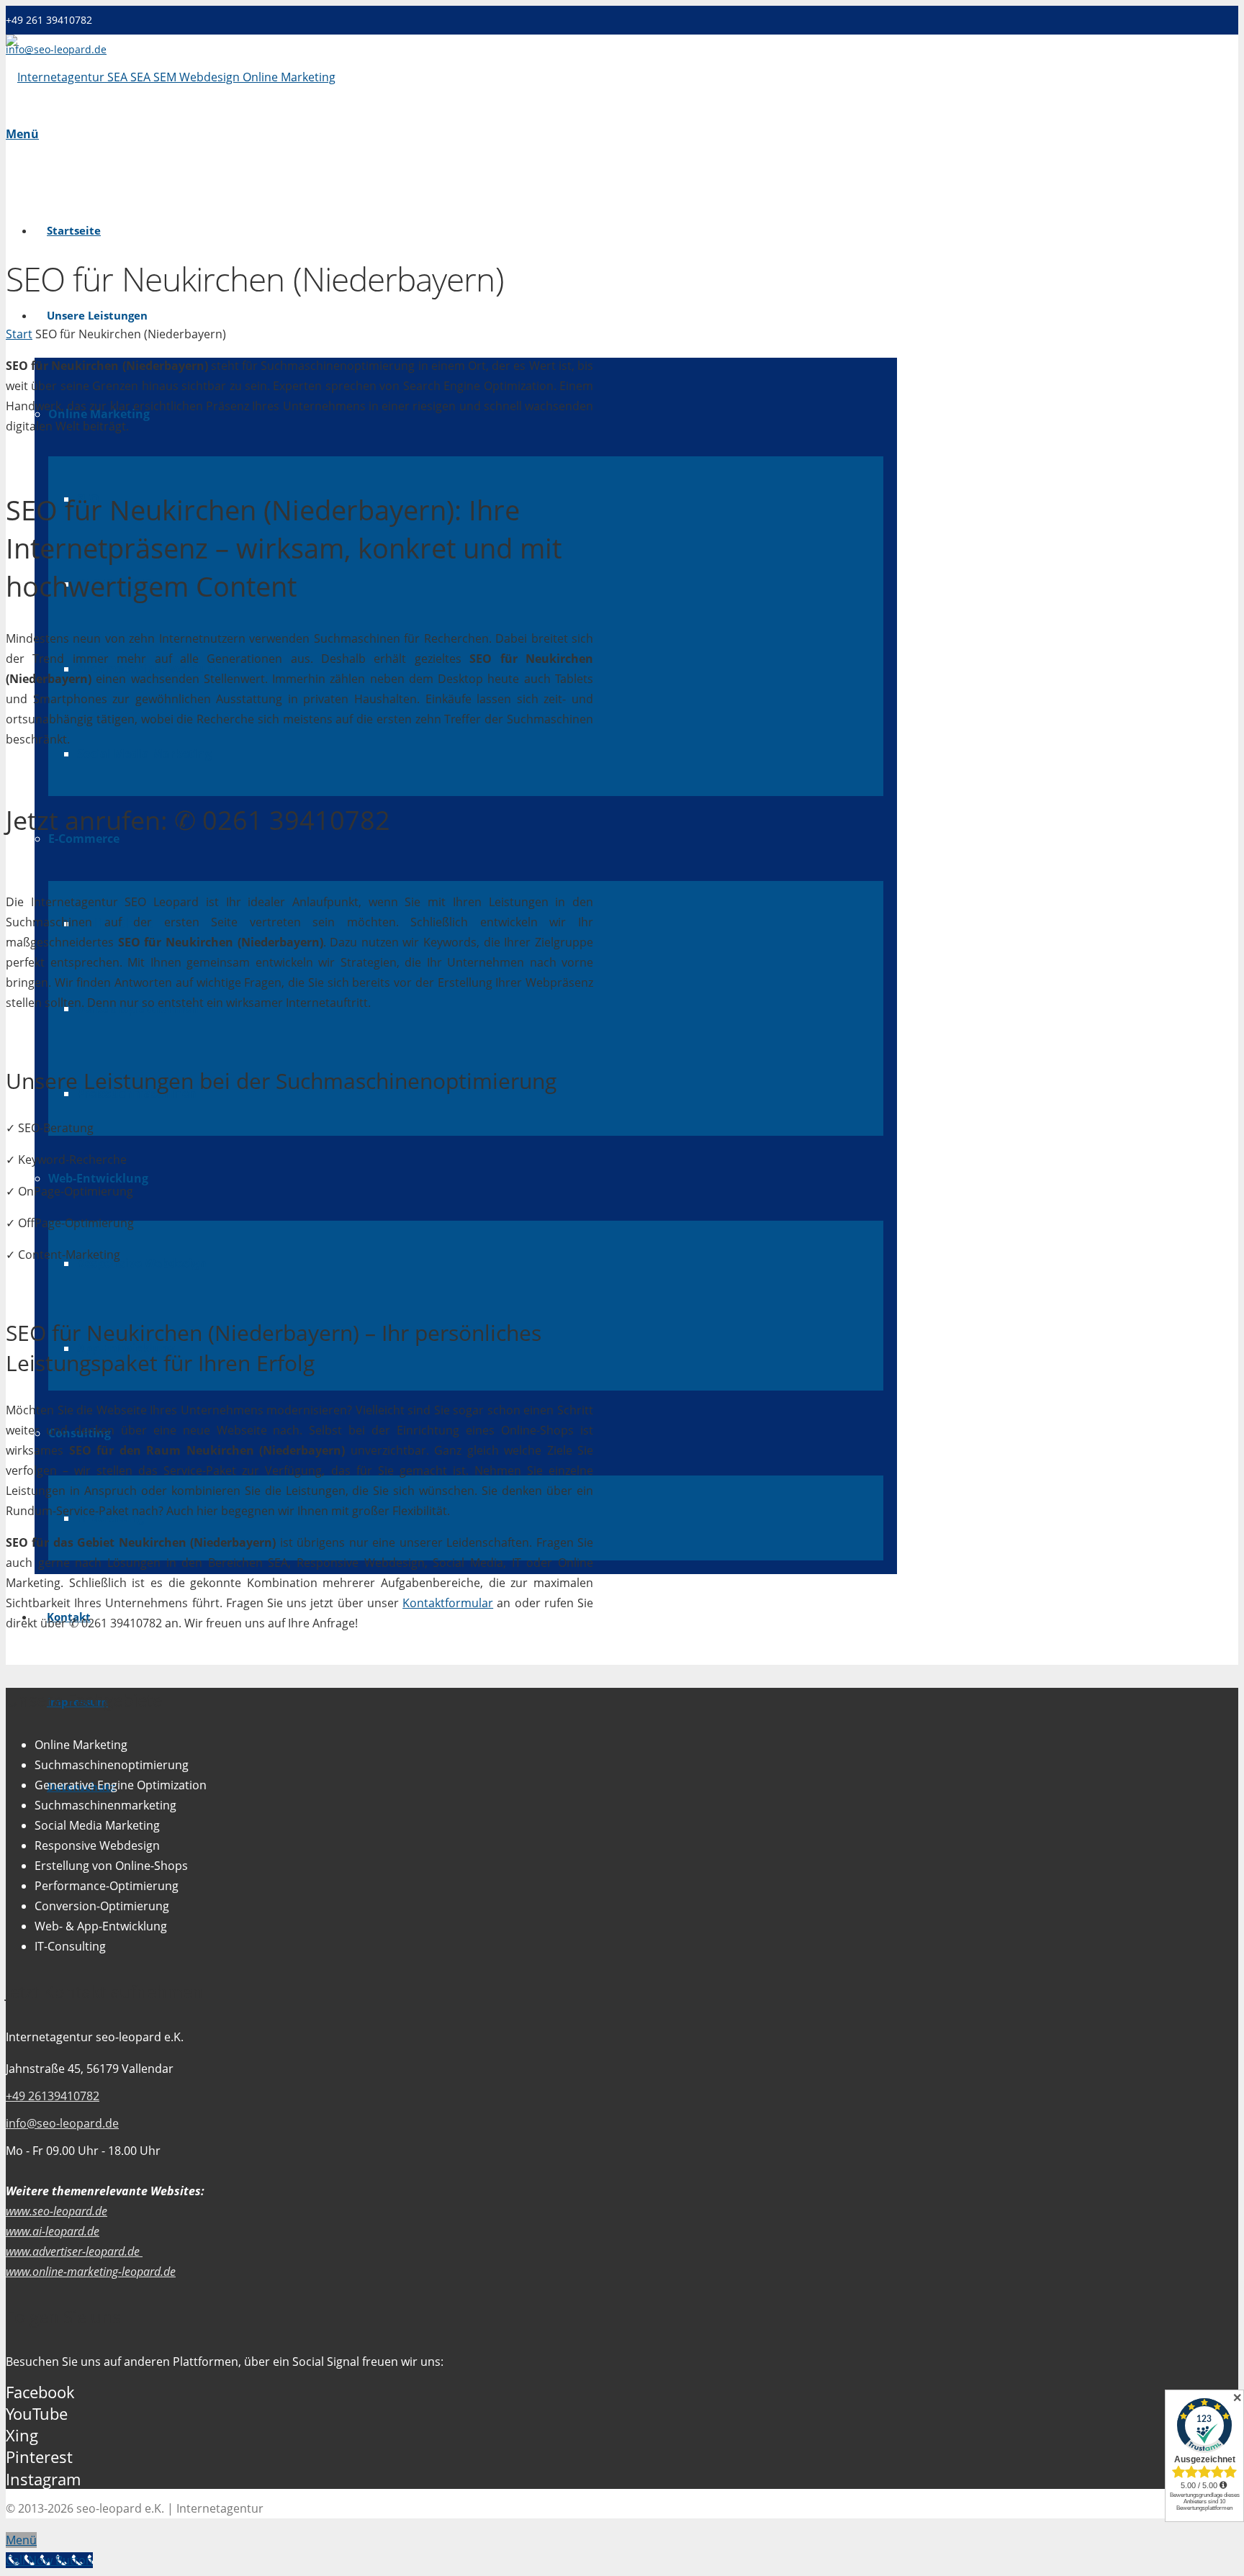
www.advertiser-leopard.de (74, 2251)
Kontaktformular (448, 1603)
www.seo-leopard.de (57, 2211)
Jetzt (32, 820)
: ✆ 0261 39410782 (198, 820)
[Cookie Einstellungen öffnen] (32, 2557)
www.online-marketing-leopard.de (91, 2272)
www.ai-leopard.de (53, 2231)
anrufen (113, 820)
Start (19, 334)
